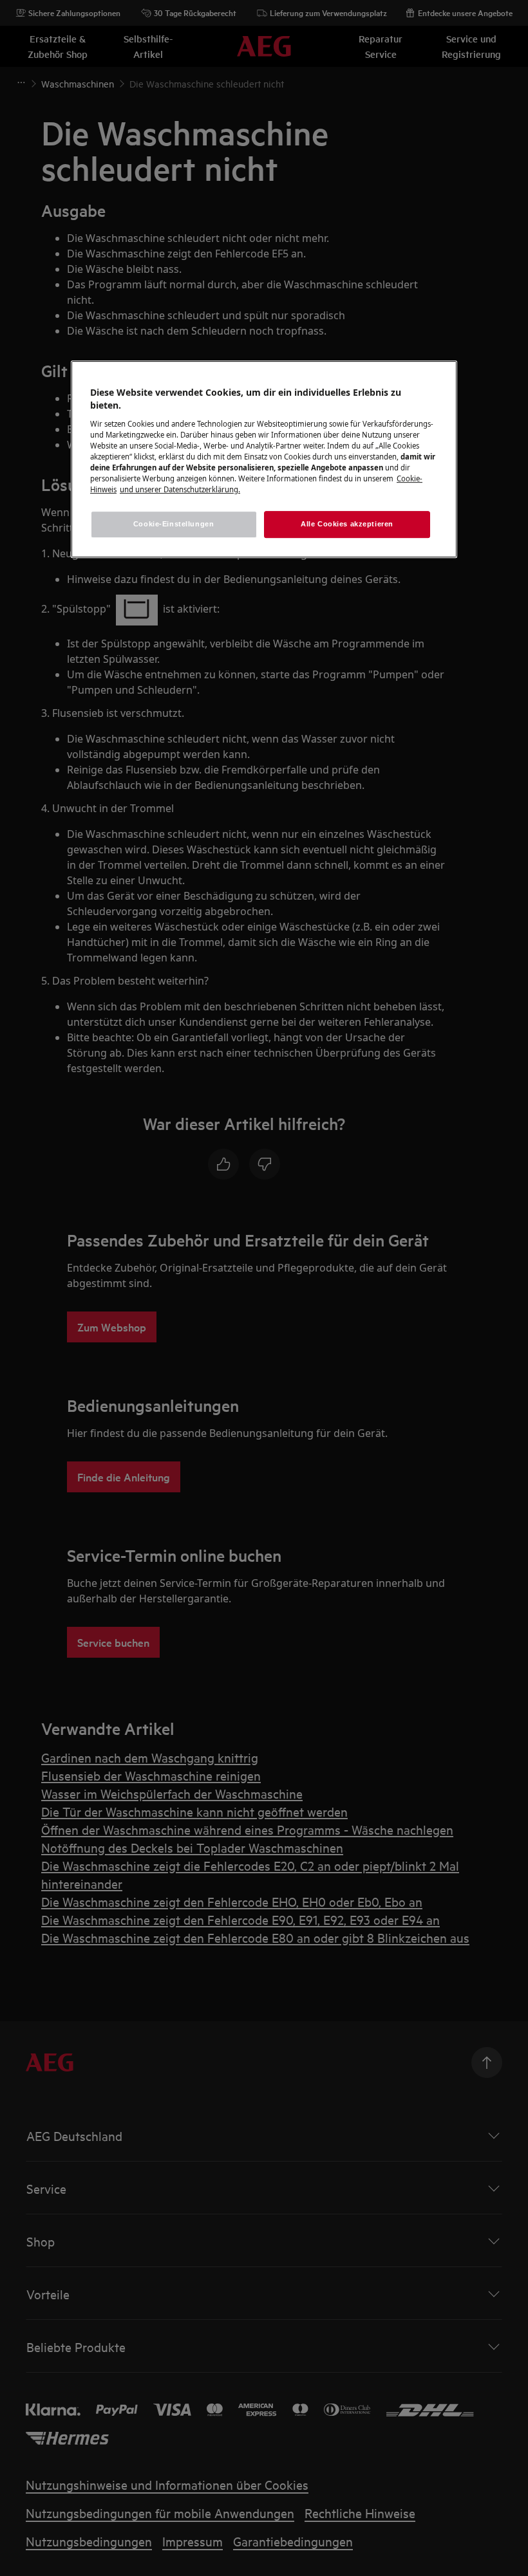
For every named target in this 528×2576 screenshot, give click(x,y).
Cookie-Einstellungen (174, 524)
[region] (264, 460)
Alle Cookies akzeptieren (347, 524)
